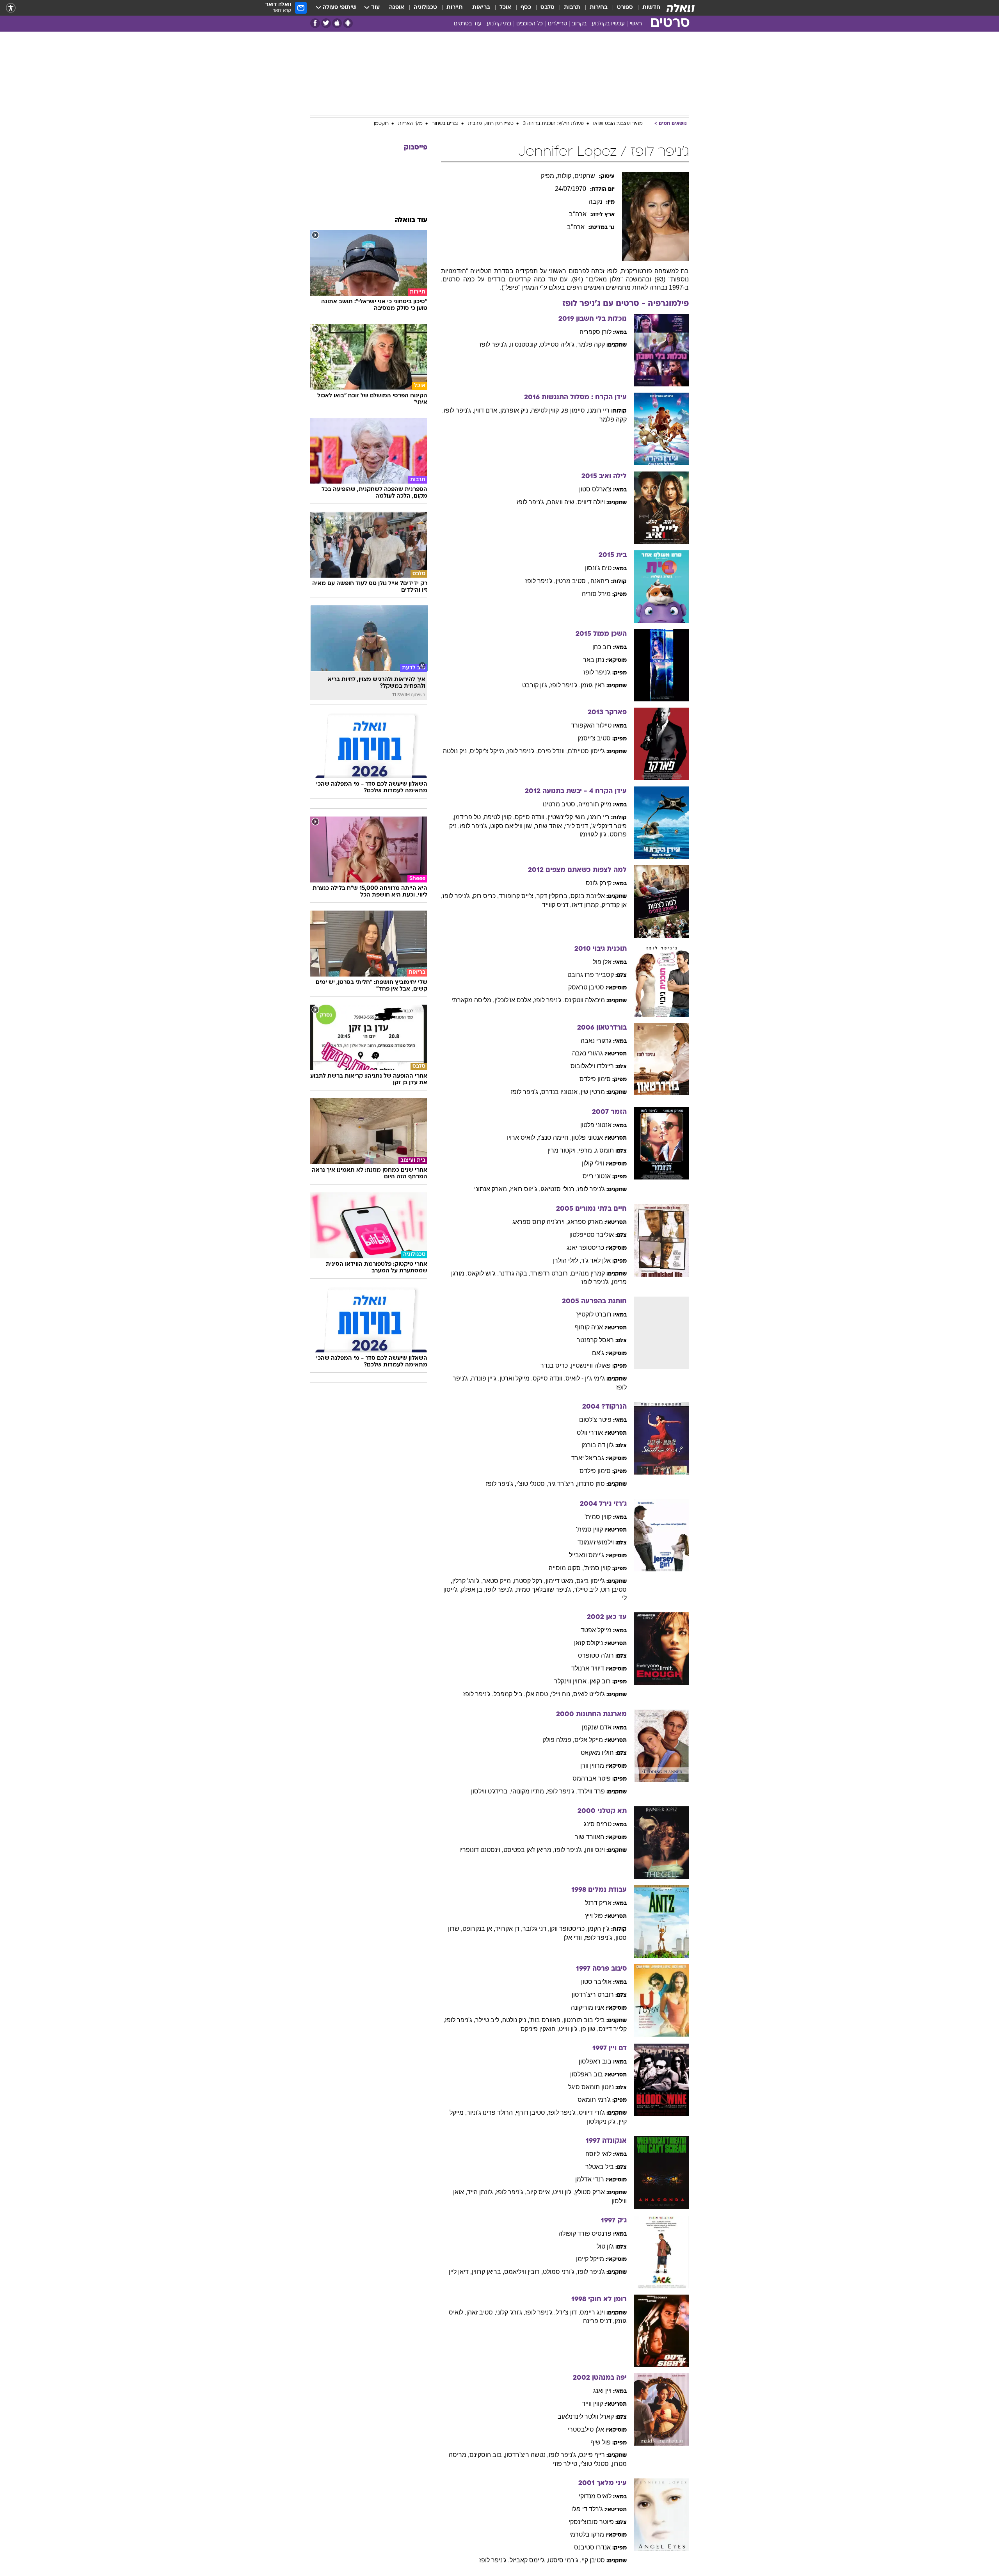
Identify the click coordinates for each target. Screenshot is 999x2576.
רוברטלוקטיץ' (594, 1314)
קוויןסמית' (598, 1517)
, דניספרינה (599, 2321)
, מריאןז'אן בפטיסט (529, 1850)
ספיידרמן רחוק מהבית (491, 124)
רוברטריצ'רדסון (593, 1995)
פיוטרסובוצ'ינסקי (591, 2522)
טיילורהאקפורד (591, 725)
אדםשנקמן (597, 1727)
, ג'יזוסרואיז (525, 1189)
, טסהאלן (538, 1694)
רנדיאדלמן (590, 2179)
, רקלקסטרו (530, 1581)
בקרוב (579, 24)
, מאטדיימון (561, 1581)
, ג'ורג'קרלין (468, 1581)
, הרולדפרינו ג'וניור (491, 2113)
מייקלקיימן (590, 2259)
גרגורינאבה (596, 1041)
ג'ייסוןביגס (591, 1581)
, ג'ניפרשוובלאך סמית (545, 1590)
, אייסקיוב (540, 2192)
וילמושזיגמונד (596, 1542)
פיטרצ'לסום (595, 1420)
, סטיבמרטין (572, 581)
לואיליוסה (598, 2154)
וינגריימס (592, 2312)
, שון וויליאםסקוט (513, 826)
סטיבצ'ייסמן (594, 738)
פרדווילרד (591, 1791)
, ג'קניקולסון (603, 2121)
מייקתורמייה (595, 804)
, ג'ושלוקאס (483, 1273)
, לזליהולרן (567, 1260)
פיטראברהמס (592, 1778)
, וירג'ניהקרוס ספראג (540, 1222)
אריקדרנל (598, 1903)
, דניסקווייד (557, 905)
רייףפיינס (592, 2455)
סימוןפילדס (595, 1079)
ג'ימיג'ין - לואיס (585, 1378)
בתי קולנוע (499, 24)
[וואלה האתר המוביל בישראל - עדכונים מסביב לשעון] (681, 8)
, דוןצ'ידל (568, 2312)
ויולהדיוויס (591, 502)
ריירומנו (599, 410)
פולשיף (601, 2442)
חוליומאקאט (597, 1753)
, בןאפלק (473, 1590)
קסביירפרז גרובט (591, 975)
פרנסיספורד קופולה (585, 2234)
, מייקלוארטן (516, 1378)
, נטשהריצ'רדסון (527, 2455)
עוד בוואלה (411, 220)
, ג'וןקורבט (536, 685)
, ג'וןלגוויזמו (595, 834)
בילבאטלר (600, 2167)
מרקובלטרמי (587, 2534)
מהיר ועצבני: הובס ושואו (618, 124)
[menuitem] (647, 8)
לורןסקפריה (595, 332)
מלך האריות (410, 124)
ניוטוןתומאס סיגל (591, 2087)
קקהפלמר (591, 344)
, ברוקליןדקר (554, 896)
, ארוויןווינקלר (572, 1681)
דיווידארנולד (588, 1668)
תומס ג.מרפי (596, 1150)
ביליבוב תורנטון (584, 2020)
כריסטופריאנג (585, 1248)
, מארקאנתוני (492, 1189)
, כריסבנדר (556, 1365)
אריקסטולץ (590, 2192)
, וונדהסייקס (531, 817)
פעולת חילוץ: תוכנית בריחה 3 (553, 124)
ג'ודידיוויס (592, 2113)
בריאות (481, 8)
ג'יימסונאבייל (587, 1555)
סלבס (547, 8)
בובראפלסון (595, 2061)
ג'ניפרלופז (597, 672)
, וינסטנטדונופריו (481, 1850)
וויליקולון (593, 1163)
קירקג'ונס (599, 883)
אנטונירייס (597, 1176)
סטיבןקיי (593, 2560)
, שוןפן (590, 2029)
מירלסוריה (596, 594)
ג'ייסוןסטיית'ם (586, 751)
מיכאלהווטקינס (585, 1000)
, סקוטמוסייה (566, 1568)
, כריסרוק (486, 896)
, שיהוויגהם (562, 502)
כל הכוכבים (530, 24)
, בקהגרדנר (515, 1273)
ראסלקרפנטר (595, 1340)
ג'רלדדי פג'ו (587, 2509)
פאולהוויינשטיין (591, 1365)
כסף (526, 8)
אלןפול (602, 962)
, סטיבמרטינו (561, 804)
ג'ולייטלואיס (589, 1694)
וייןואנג (602, 2391)
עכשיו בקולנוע (608, 24)
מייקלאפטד (596, 1630)
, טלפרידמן (469, 817)
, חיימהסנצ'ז (555, 1138)
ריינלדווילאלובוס (592, 1066)
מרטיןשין (593, 1092)
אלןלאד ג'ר (596, 1260)
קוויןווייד (592, 2404)
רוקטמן (381, 124)
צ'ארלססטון (595, 489)
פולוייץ (594, 1916)
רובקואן (600, 1681)
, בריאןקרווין (488, 2272)
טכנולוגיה (425, 8)
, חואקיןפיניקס (540, 2029)
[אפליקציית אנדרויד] (348, 23)
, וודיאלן (574, 1938)
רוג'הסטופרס (596, 1655)
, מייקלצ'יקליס (489, 751)
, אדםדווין (487, 410)
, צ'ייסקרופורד (518, 896)
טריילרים (557, 24)
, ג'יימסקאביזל (529, 2560)
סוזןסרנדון (591, 1484)
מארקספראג (585, 1222)
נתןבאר (594, 660)
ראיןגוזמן (593, 685)
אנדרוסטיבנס (592, 2547)
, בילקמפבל (510, 1694)
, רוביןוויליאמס (523, 2272)
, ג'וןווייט (570, 2029)
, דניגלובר (536, 1929)
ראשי (636, 24)
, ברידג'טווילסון (491, 1791)
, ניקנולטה (456, 751)
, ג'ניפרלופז (495, 344)
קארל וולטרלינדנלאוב (586, 2417)
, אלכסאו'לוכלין (514, 1000)
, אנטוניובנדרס (561, 1092)
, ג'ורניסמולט (560, 2272)
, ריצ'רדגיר (563, 1484)
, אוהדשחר (550, 826)
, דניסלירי (578, 826)
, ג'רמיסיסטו (565, 2560)
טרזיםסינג (598, 1824)
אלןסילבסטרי (586, 2429)
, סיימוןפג (575, 410)
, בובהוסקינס (487, 2455)
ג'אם (598, 1353)
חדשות (651, 8)
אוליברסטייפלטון (592, 1235)
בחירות (599, 8)
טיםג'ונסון (598, 568)
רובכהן (602, 647)
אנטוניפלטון (596, 1125)
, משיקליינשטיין (568, 817)
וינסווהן (595, 1850)
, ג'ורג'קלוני (511, 2312)
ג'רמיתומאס (594, 2100)
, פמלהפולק (558, 1740)
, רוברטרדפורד (551, 1273)
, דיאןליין (460, 2272)
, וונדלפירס (553, 751)
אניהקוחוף (589, 1327)
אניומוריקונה (587, 2008)
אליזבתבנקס (588, 896)
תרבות (572, 8)
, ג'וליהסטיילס (559, 344)
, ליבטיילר (587, 1590)
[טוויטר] (326, 23)
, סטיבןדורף (532, 2113)
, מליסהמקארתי (473, 1000)
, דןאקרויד (509, 1929)
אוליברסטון (596, 1982)
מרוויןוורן (592, 1766)
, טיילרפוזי (567, 2464)
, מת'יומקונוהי (529, 1791)
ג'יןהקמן (599, 1929)
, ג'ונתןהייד (482, 2192)
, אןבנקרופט (479, 1929)
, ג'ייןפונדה (485, 1378)
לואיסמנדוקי (595, 2496)
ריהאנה (600, 581)
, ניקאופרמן (516, 410)
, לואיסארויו (523, 1138)
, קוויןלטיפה (547, 410)
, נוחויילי (562, 1694)
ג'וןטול (605, 2246)
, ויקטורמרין (563, 1150)
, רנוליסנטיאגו (559, 1189)
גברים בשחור (445, 124)
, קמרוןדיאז (587, 905)
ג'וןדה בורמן (598, 1445)
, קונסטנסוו (525, 344)
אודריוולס (590, 1433)
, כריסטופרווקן (569, 1929)
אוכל (505, 8)
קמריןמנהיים (588, 1273)
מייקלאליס (589, 1740)
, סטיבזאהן (481, 2312)
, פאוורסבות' (546, 2020)
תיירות (455, 8)
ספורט (625, 8)
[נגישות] (11, 8)
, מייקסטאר (498, 1581)
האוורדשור (589, 1837)
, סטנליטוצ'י (532, 1484)
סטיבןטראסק (586, 987)
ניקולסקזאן (588, 1643)
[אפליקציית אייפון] (337, 23)
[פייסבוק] (315, 23)
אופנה (397, 8)
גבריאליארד (588, 1458)
